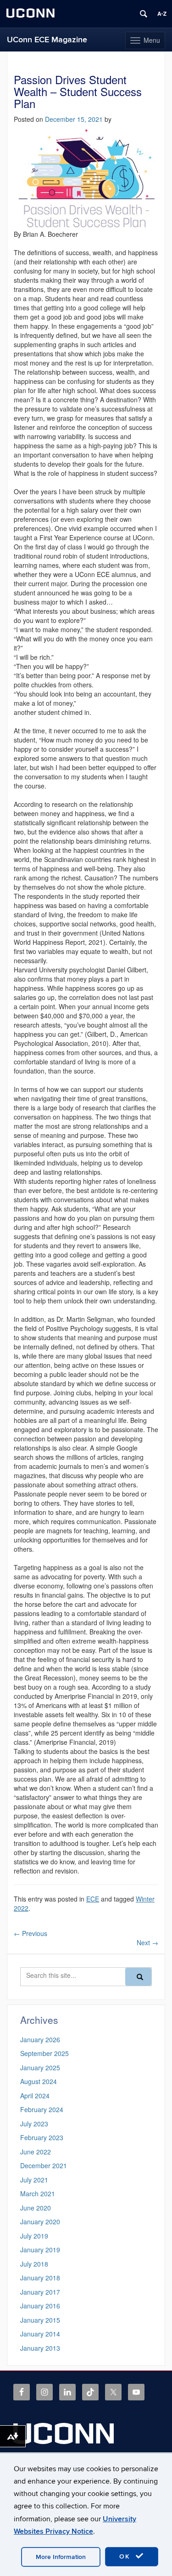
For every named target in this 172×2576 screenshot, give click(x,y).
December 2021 (44, 2165)
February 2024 (42, 2109)
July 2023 (34, 2124)
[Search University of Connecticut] (144, 14)
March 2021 (38, 2193)
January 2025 (40, 2068)
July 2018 (34, 2264)
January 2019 (40, 2250)
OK (126, 2556)
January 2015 (40, 2320)
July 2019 (34, 2236)
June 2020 (36, 2208)
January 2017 (40, 2292)
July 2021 (34, 2180)
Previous (31, 1933)
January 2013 (40, 2348)
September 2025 (44, 2053)
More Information (61, 2557)
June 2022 (36, 2152)
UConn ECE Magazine (47, 40)
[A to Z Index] (162, 14)
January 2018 (40, 2278)
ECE (93, 1899)
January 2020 (40, 2222)
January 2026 (40, 2039)
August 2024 (39, 2081)
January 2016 (40, 2306)
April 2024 (35, 2096)
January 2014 (40, 2334)
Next (147, 1942)
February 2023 (42, 2137)
